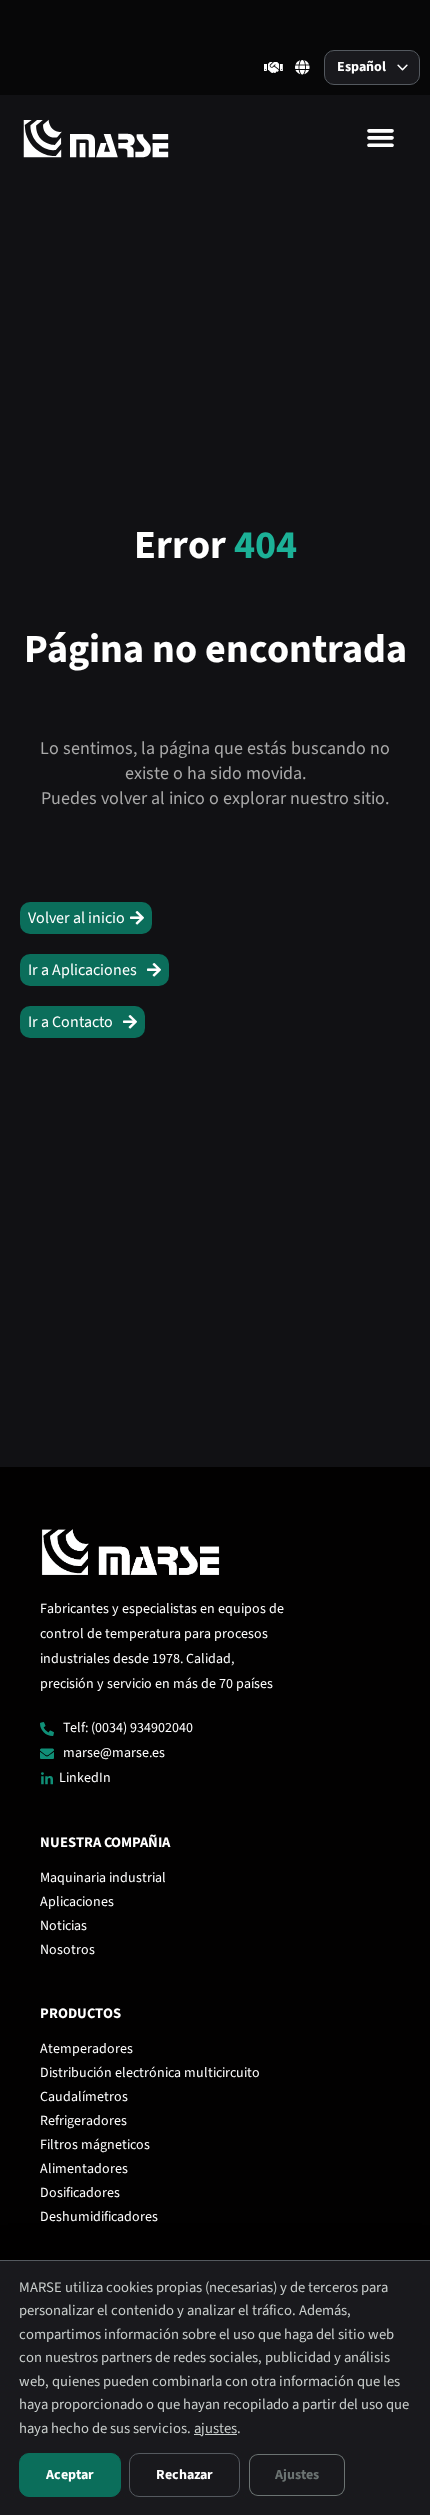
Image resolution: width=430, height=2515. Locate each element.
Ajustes (297, 2475)
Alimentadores (84, 2169)
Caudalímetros (84, 2097)
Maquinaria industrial (103, 1878)
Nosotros (67, 1950)
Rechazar (184, 2475)
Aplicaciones (77, 1902)
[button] (381, 138)
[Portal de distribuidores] (273, 67)
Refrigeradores (83, 2121)
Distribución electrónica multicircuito (150, 2073)
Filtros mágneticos (95, 2145)
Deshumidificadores (99, 2217)
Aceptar (70, 2475)
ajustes (215, 2428)
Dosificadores (80, 2193)
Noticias (63, 1926)
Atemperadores (86, 2049)
